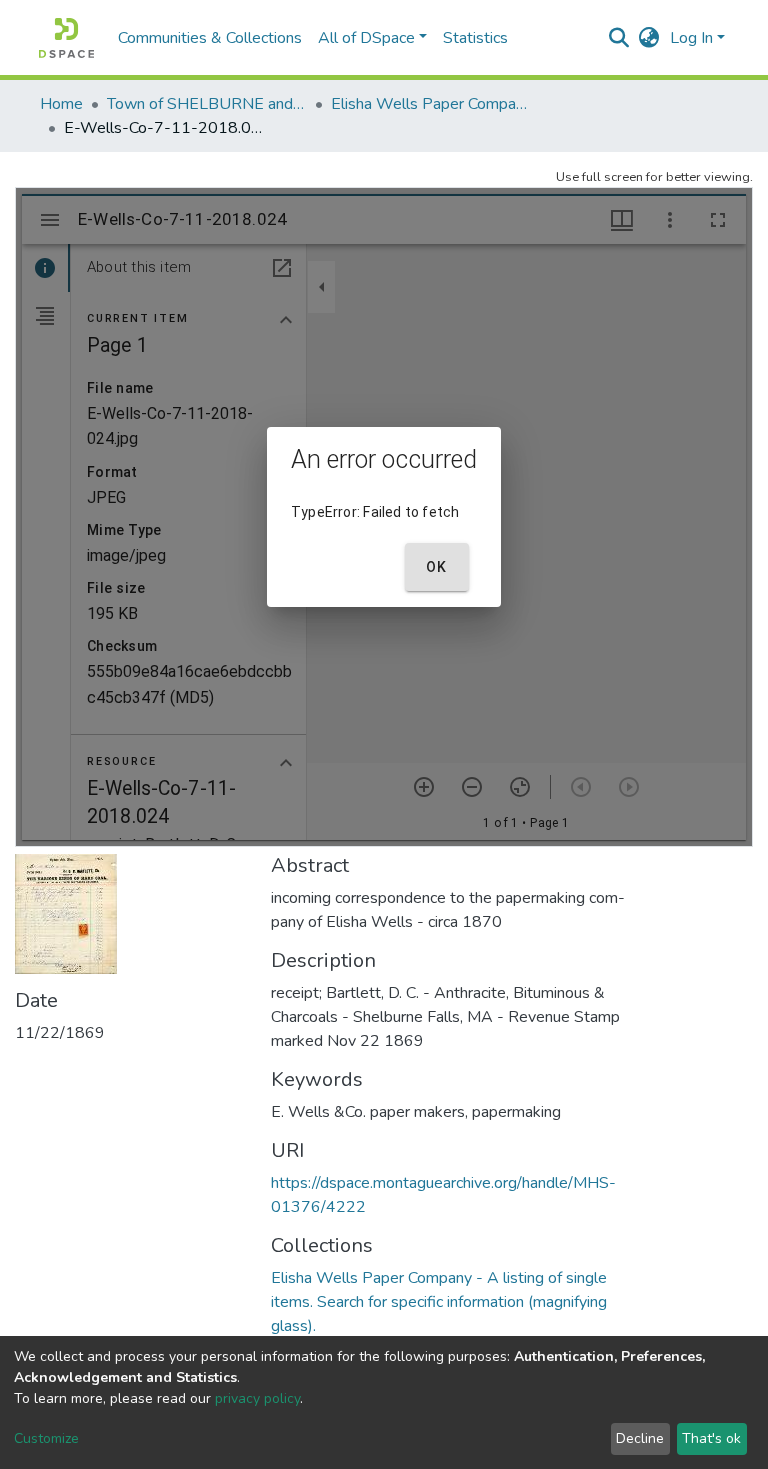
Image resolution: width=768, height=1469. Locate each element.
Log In (691, 38)
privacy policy (257, 1398)
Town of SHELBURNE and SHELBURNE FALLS (207, 104)
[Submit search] (619, 38)
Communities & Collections (210, 38)
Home (61, 104)
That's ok (711, 1438)
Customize (46, 1438)
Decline (640, 1438)
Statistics (475, 38)
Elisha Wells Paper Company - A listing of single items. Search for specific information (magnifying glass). (431, 104)
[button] (649, 38)
